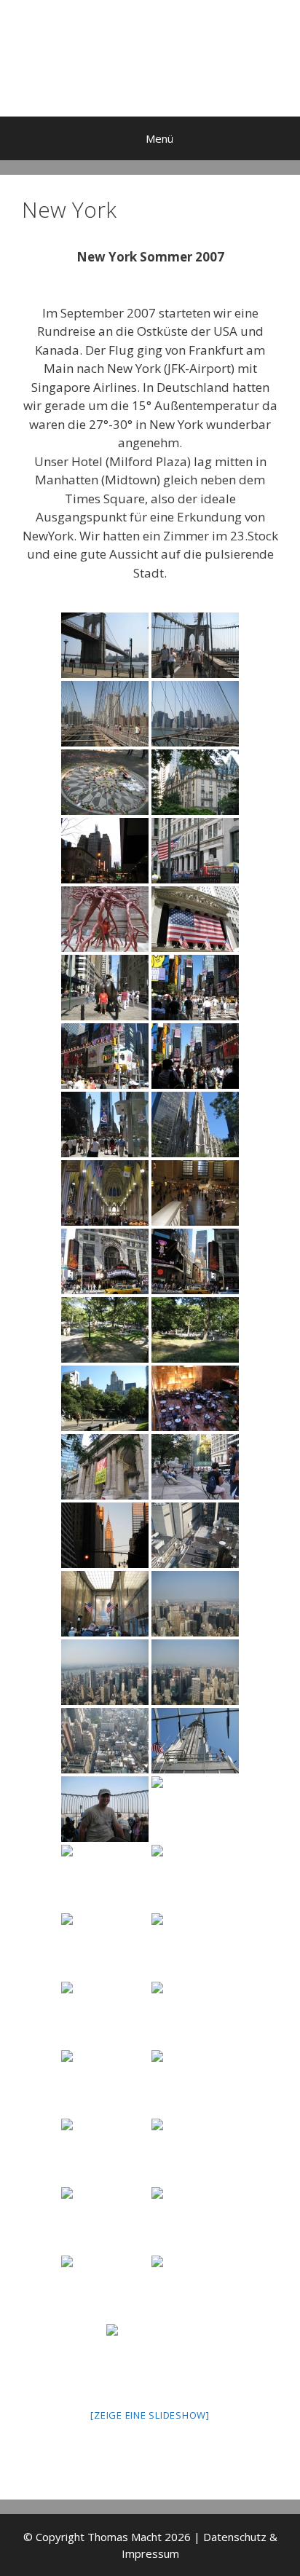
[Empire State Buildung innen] (105, 1604)
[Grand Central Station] (195, 1193)
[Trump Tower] (195, 1398)
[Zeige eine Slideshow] (150, 2415)
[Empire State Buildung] (105, 1809)
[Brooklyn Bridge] (195, 645)
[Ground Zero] (195, 2151)
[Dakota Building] (195, 782)
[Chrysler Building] (105, 1535)
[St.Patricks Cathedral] (195, 1124)
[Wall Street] (105, 2288)
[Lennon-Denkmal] (105, 782)
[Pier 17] (150, 2357)
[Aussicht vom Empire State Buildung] (195, 1535)
